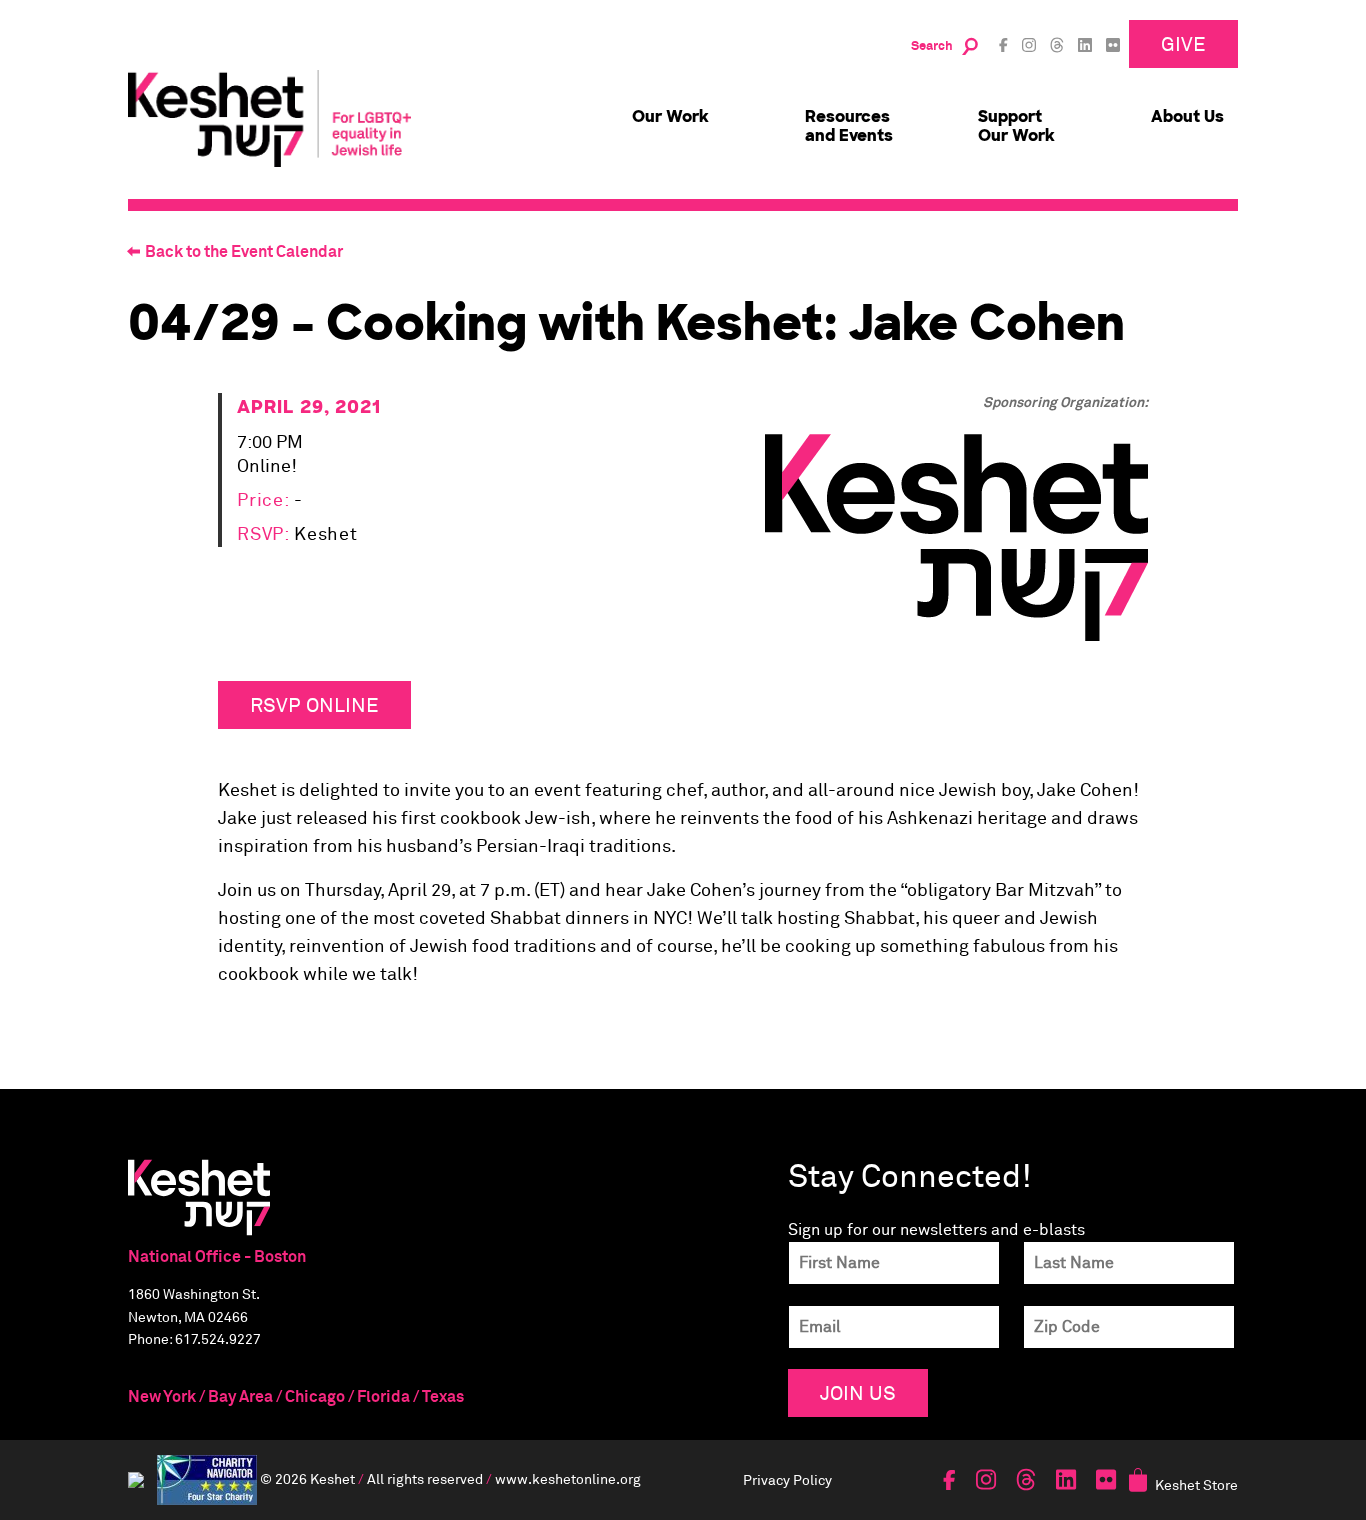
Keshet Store (1196, 1484)
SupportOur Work (1016, 126)
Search (932, 46)
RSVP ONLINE (314, 704)
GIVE (1183, 43)
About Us (1187, 116)
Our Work (670, 116)
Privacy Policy (787, 1479)
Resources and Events (849, 126)
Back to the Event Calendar (244, 252)
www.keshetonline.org (568, 1477)
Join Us (858, 1392)
